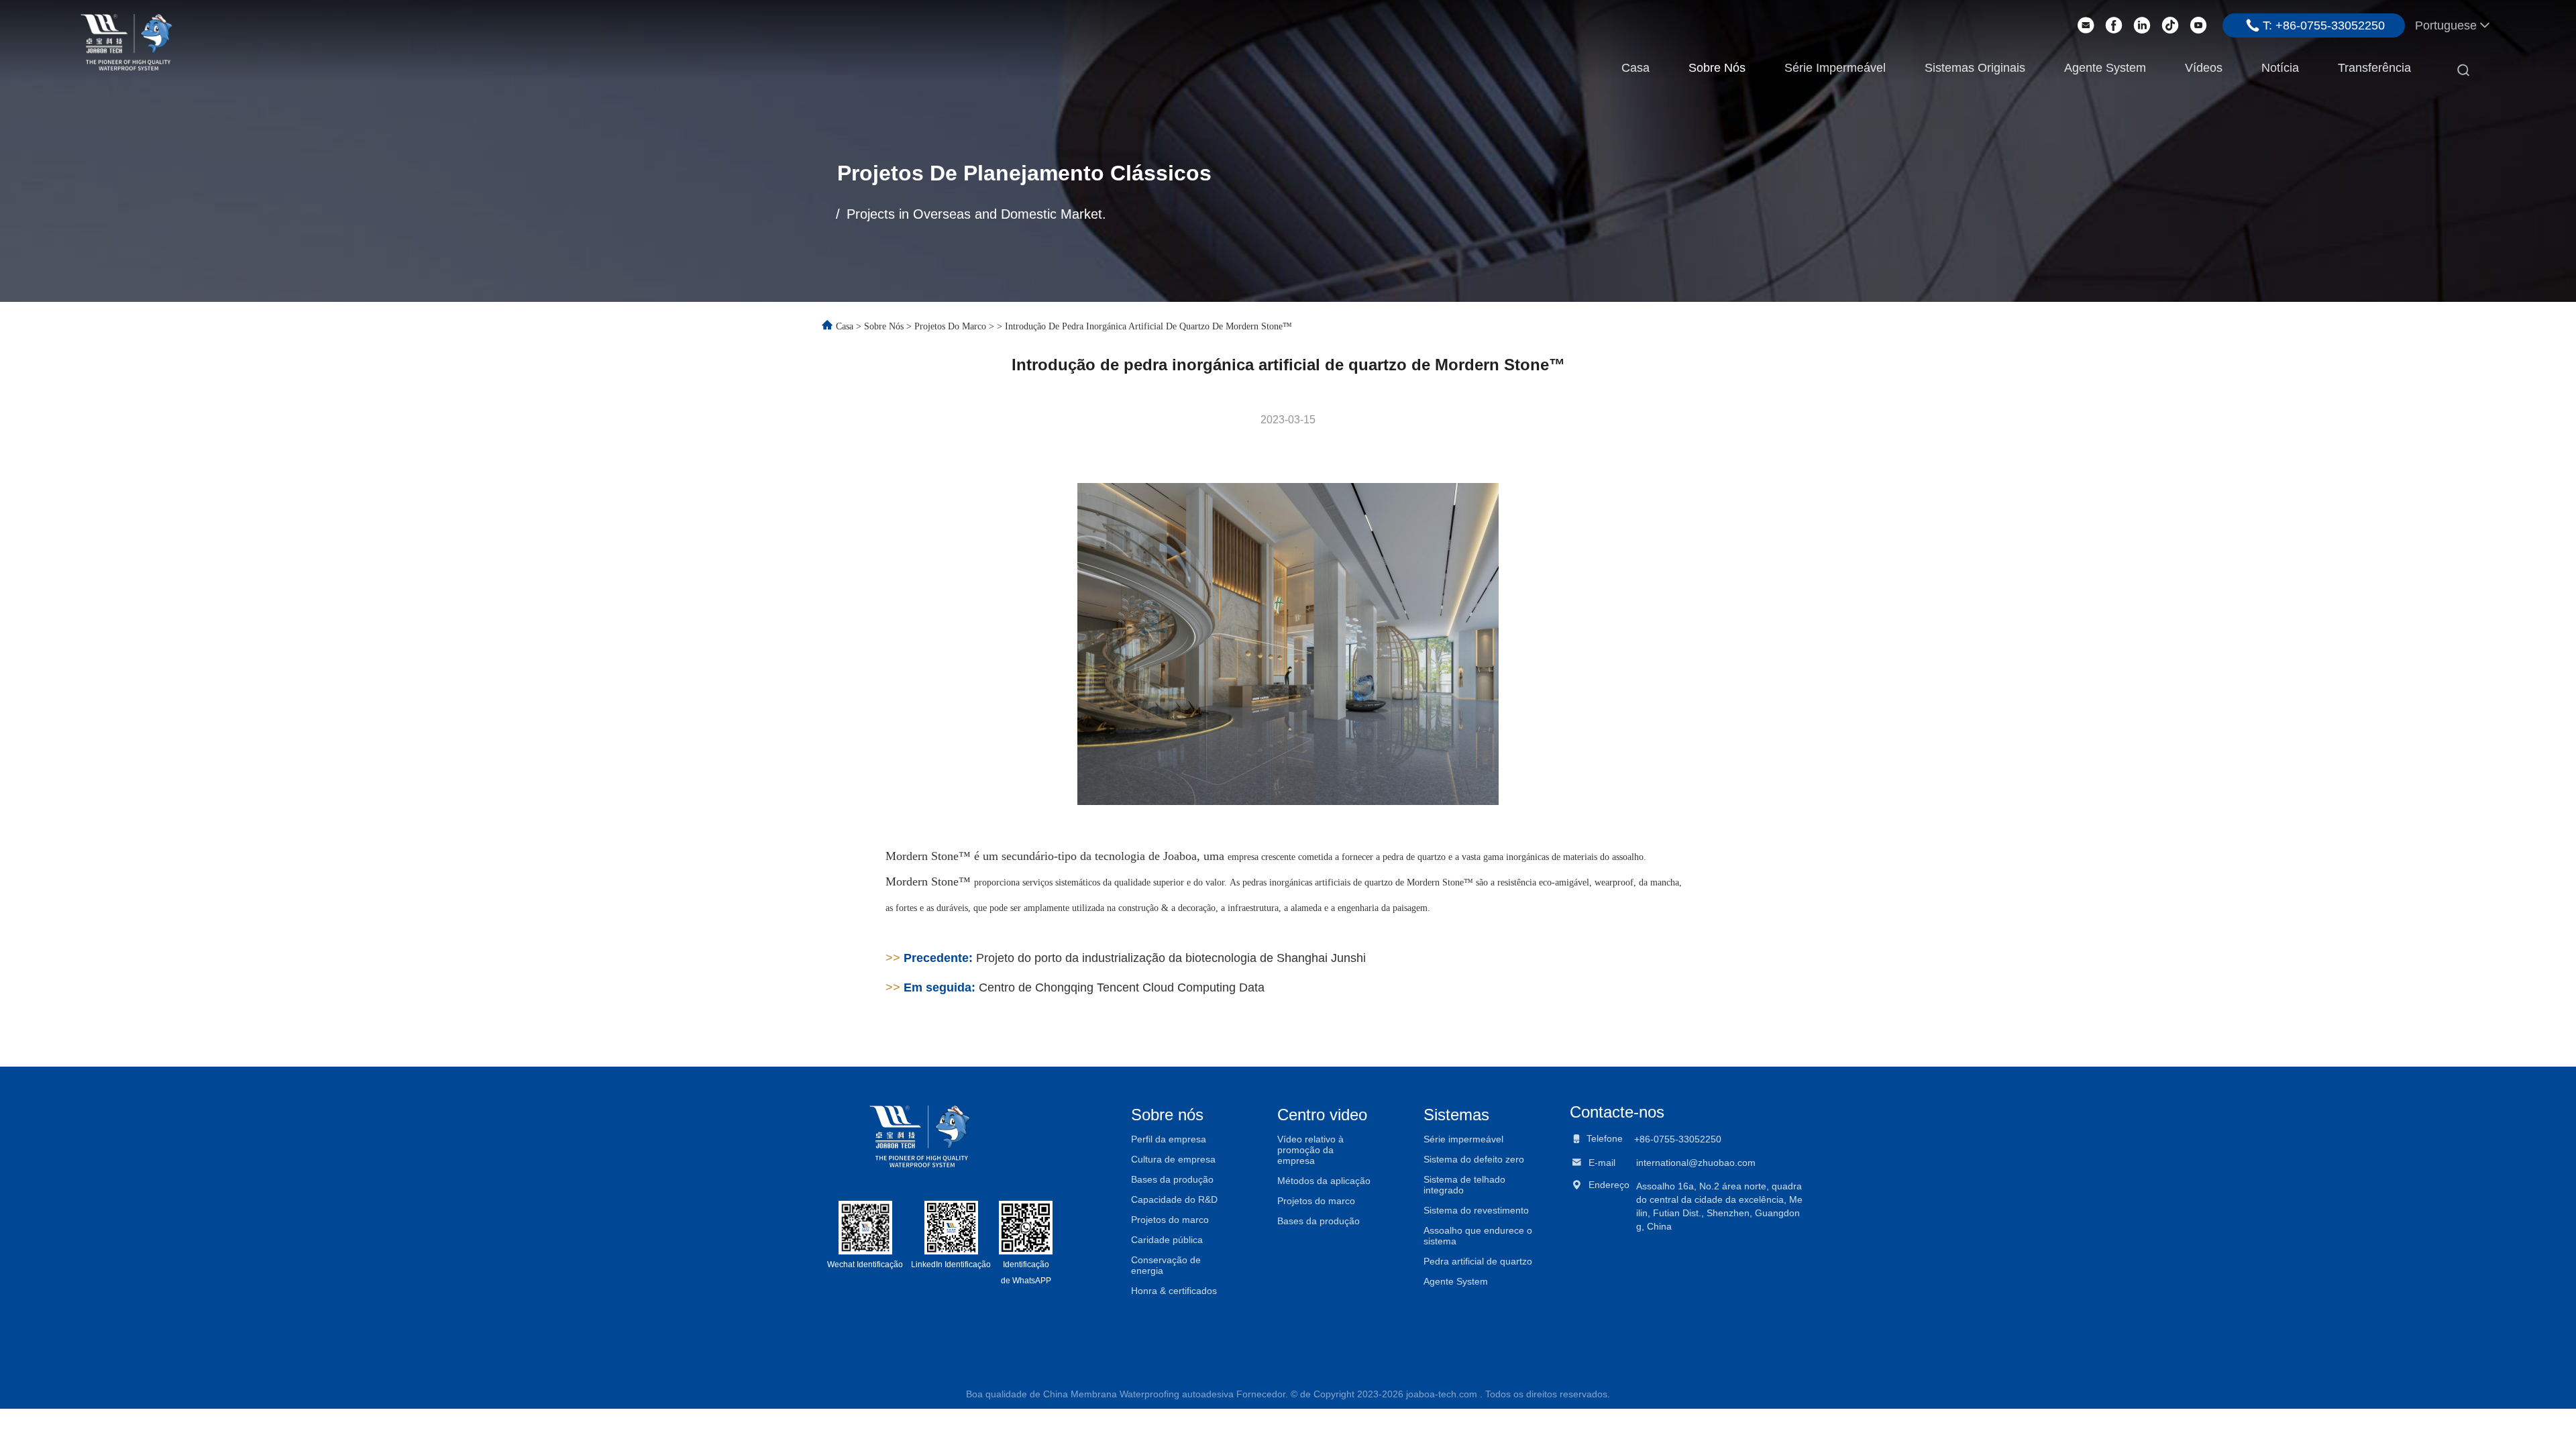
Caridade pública (1167, 1240)
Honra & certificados (1174, 1291)
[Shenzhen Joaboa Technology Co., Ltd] (126, 41)
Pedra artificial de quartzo (1478, 1261)
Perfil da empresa (1169, 1139)
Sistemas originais (1975, 68)
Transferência (2374, 68)
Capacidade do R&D (1174, 1199)
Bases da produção (1172, 1179)
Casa (1635, 68)
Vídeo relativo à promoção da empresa (1310, 1150)
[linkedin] (2142, 25)
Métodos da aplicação (1324, 1181)
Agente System (2105, 68)
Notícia (2280, 68)
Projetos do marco (950, 326)
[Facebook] (2114, 25)
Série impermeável (1835, 68)
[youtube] (2198, 25)
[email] (2086, 25)
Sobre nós (1717, 68)
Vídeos (2204, 68)
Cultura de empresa (1173, 1159)
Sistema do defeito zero (1474, 1159)
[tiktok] (2170, 25)
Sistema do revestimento (1476, 1210)
